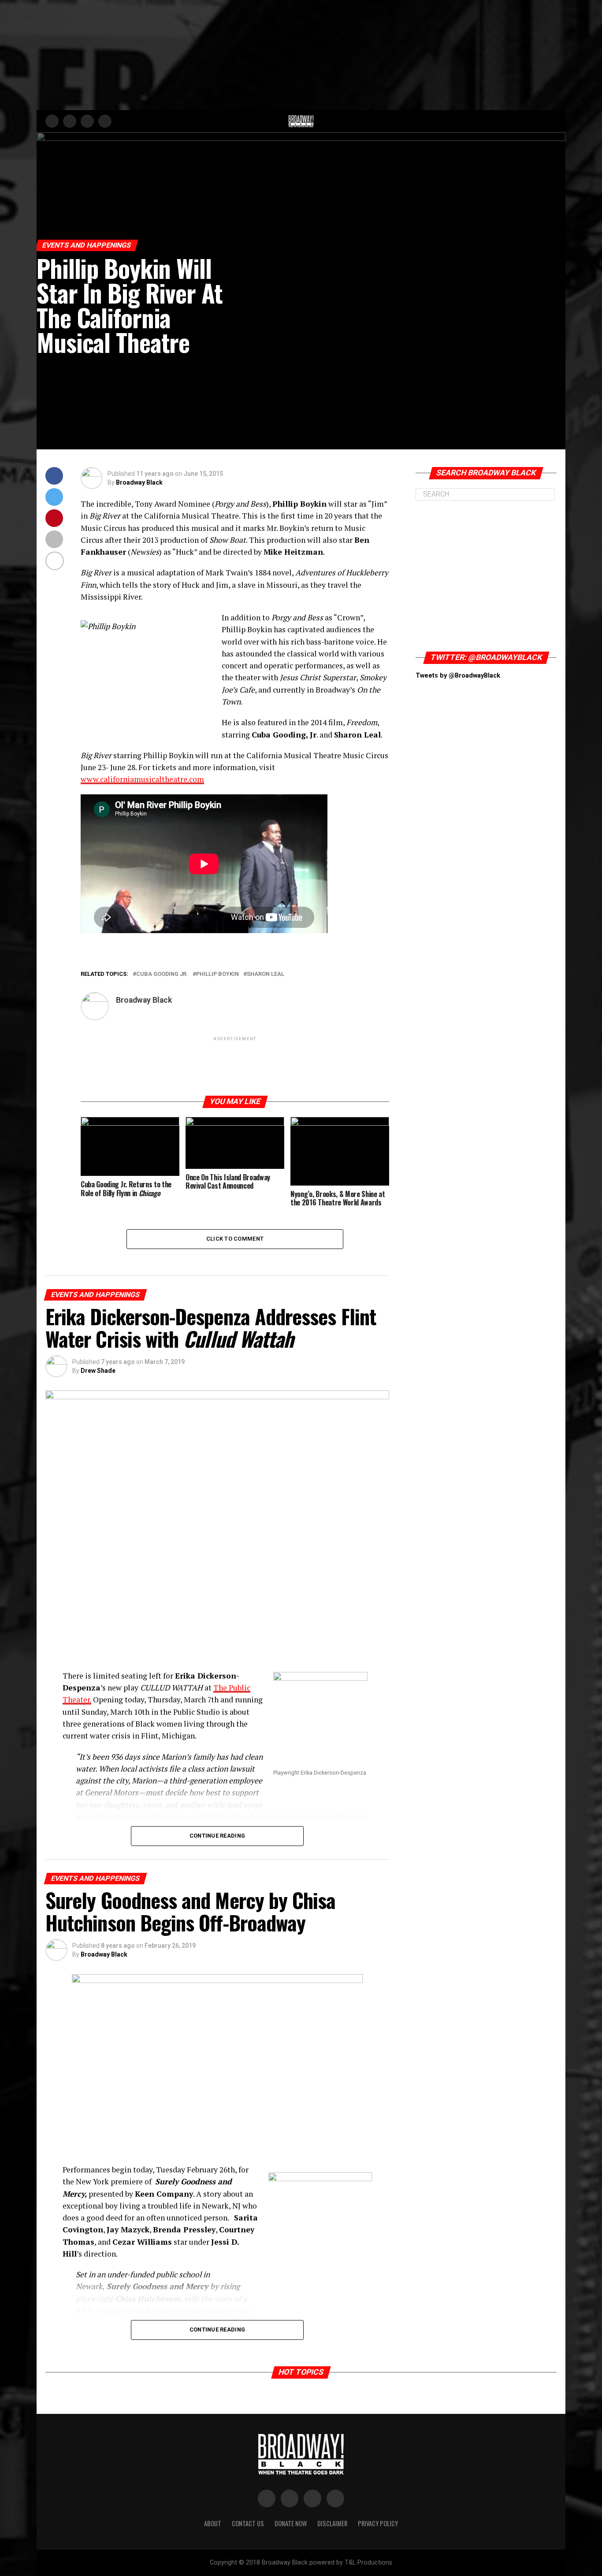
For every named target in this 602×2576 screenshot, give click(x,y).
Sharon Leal (266, 974)
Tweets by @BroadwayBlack (458, 676)
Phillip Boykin (217, 974)
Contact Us (248, 2523)
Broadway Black (139, 482)
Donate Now (291, 2523)
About (213, 2523)
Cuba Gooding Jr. (162, 974)
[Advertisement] (301, 55)
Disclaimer (332, 2523)
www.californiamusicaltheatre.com (142, 779)
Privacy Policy (378, 2523)
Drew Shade (98, 1371)
